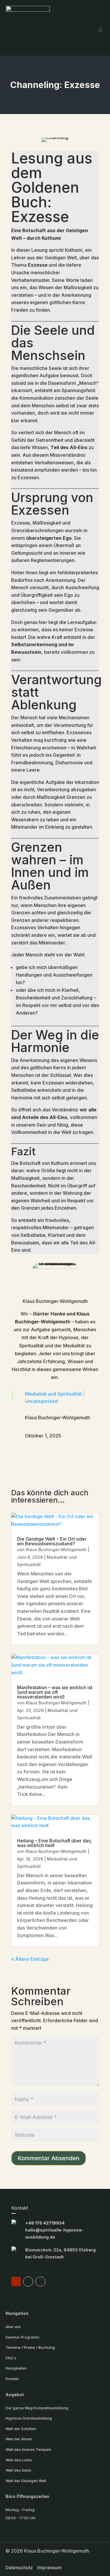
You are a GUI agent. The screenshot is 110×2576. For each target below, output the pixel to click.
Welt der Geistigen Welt (26, 2481)
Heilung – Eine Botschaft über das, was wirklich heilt (55, 1843)
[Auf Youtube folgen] (16, 2282)
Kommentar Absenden (49, 2158)
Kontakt (12, 2379)
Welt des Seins (18, 2470)
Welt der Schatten (21, 2429)
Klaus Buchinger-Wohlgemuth (56, 1550)
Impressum (49, 2568)
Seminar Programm (22, 2337)
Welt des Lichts (19, 2460)
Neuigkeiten (16, 2368)
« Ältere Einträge (30, 1959)
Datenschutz (19, 2568)
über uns (13, 2327)
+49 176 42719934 (45, 2223)
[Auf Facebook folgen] (28, 2282)
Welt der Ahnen (19, 2439)
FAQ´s (11, 2358)
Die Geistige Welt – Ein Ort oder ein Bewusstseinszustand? (52, 1541)
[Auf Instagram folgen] (40, 2282)
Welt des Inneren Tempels (28, 2450)
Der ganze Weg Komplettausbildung (37, 2408)
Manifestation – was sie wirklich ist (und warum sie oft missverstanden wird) (55, 1692)
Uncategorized (41, 1401)
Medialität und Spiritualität (53, 1394)
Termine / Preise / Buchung (30, 2347)
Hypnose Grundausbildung (29, 2418)
